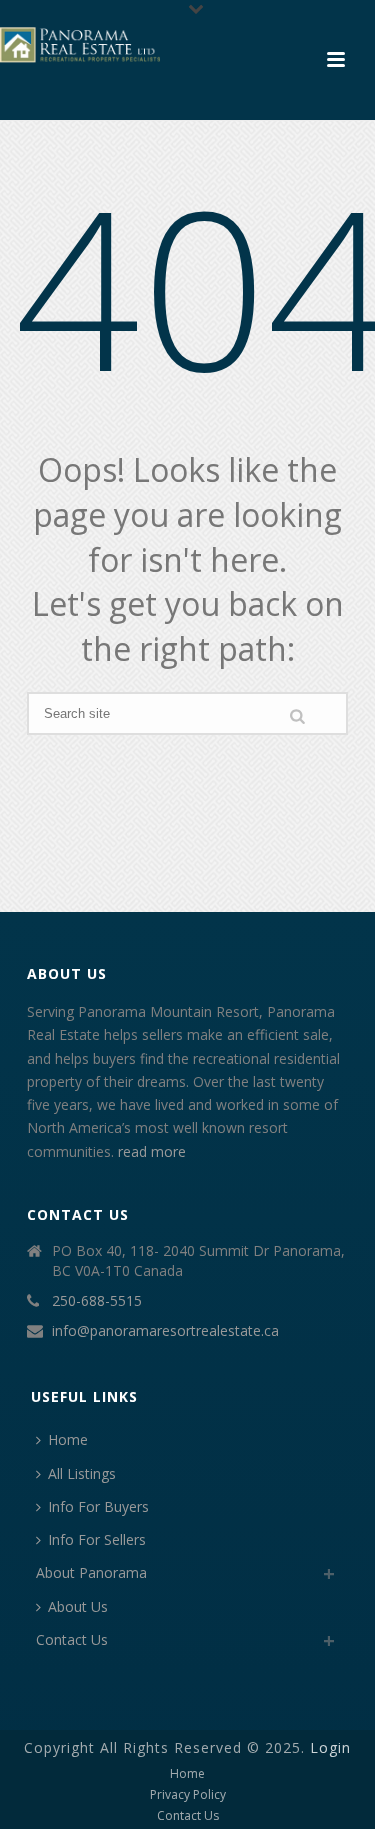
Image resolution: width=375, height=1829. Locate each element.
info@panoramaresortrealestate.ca (165, 1331)
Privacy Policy (188, 1795)
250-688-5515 (97, 1301)
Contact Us (72, 1639)
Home (68, 1439)
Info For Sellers (97, 1539)
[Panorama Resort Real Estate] (80, 45)
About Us (78, 1606)
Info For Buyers (98, 1506)
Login (330, 1747)
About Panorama (91, 1572)
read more (152, 1151)
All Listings (82, 1473)
